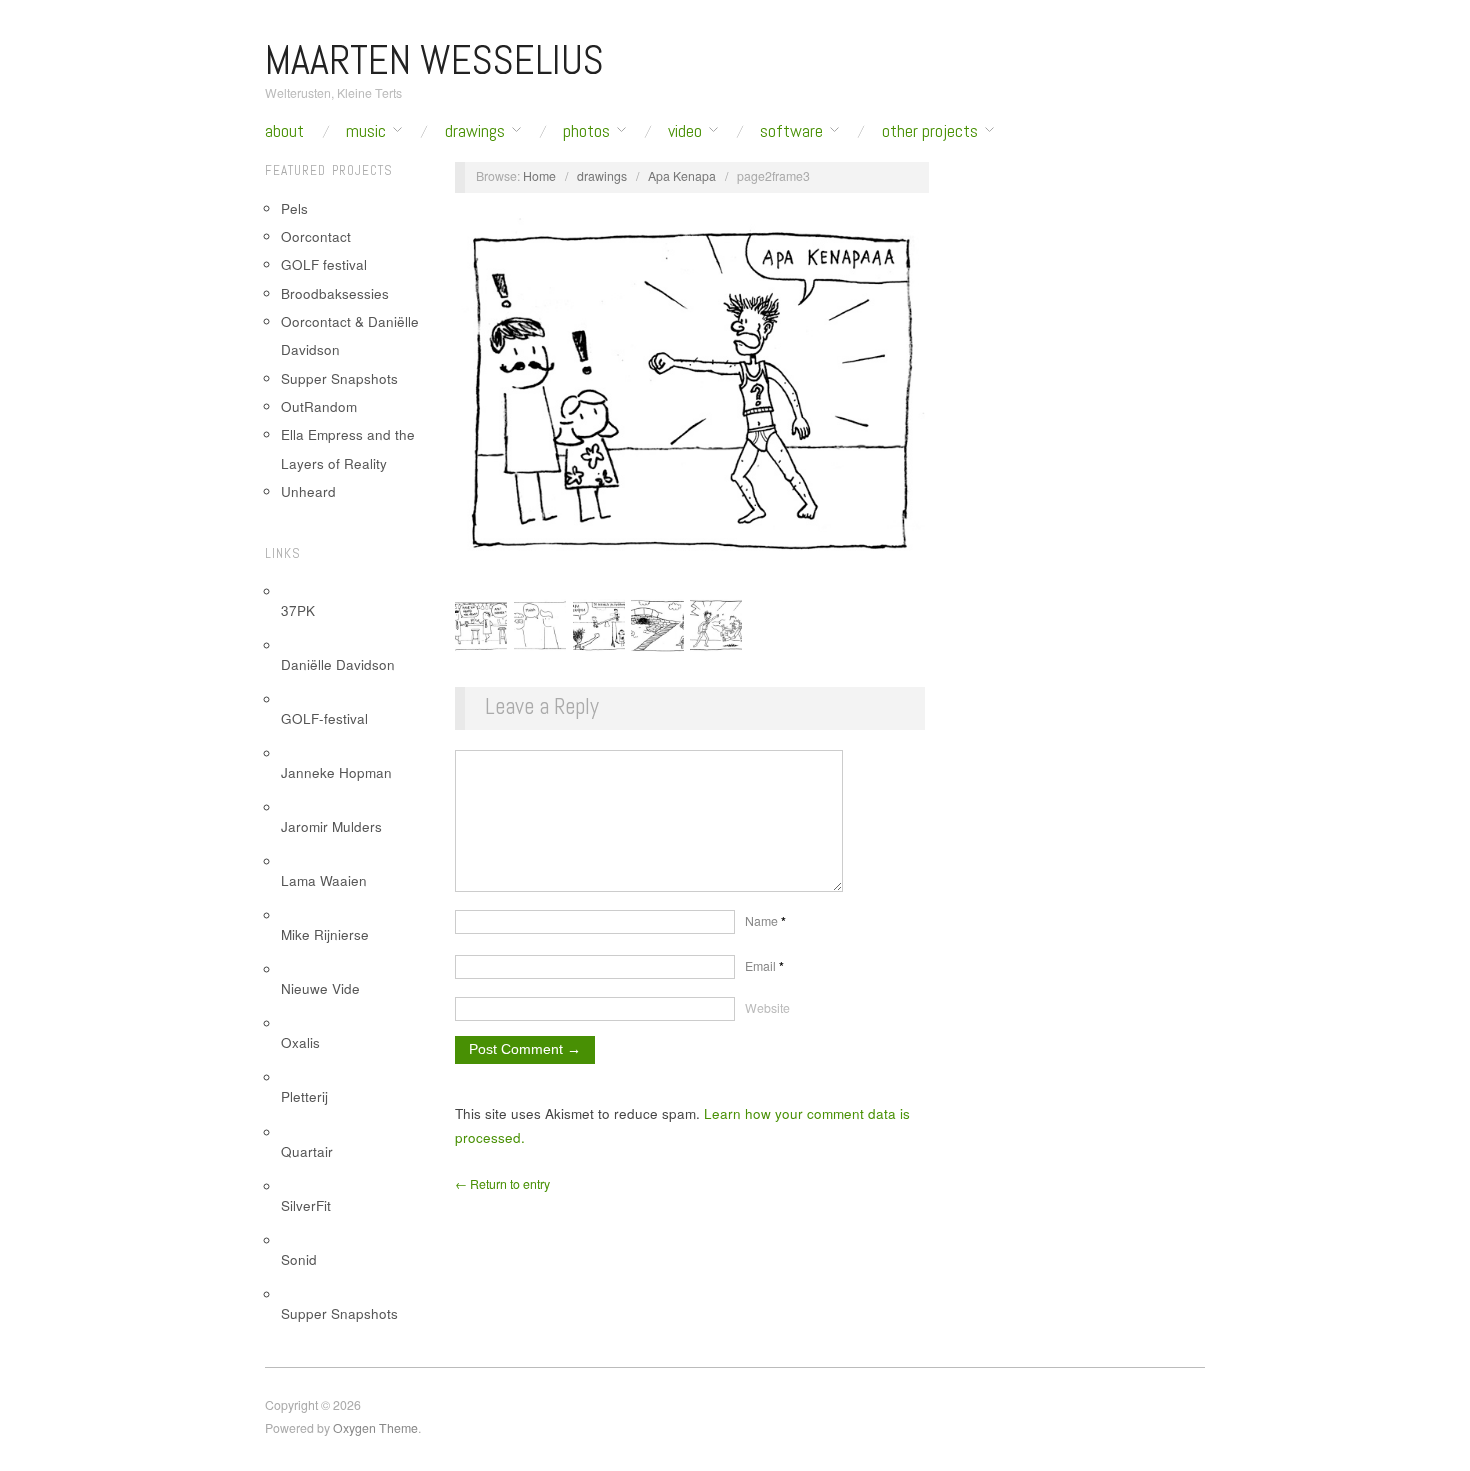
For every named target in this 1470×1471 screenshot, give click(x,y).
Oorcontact (316, 236)
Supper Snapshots (339, 378)
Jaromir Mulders (331, 826)
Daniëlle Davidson (338, 664)
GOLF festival (324, 264)
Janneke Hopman (336, 772)
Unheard (308, 491)
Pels (294, 208)
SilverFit (306, 1205)
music (366, 131)
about (284, 131)
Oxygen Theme (375, 1428)
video (685, 131)
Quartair (307, 1151)
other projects (930, 131)
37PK (298, 610)
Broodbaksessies (335, 293)
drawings (475, 131)
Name (765, 921)
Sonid (299, 1259)
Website (767, 1008)
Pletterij (304, 1096)
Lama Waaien (324, 880)
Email (764, 966)
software (791, 131)
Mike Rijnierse (325, 934)
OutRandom (319, 406)
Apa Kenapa (682, 176)
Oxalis (300, 1042)
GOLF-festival (324, 718)
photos (586, 131)
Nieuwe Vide (320, 988)
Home (539, 176)
